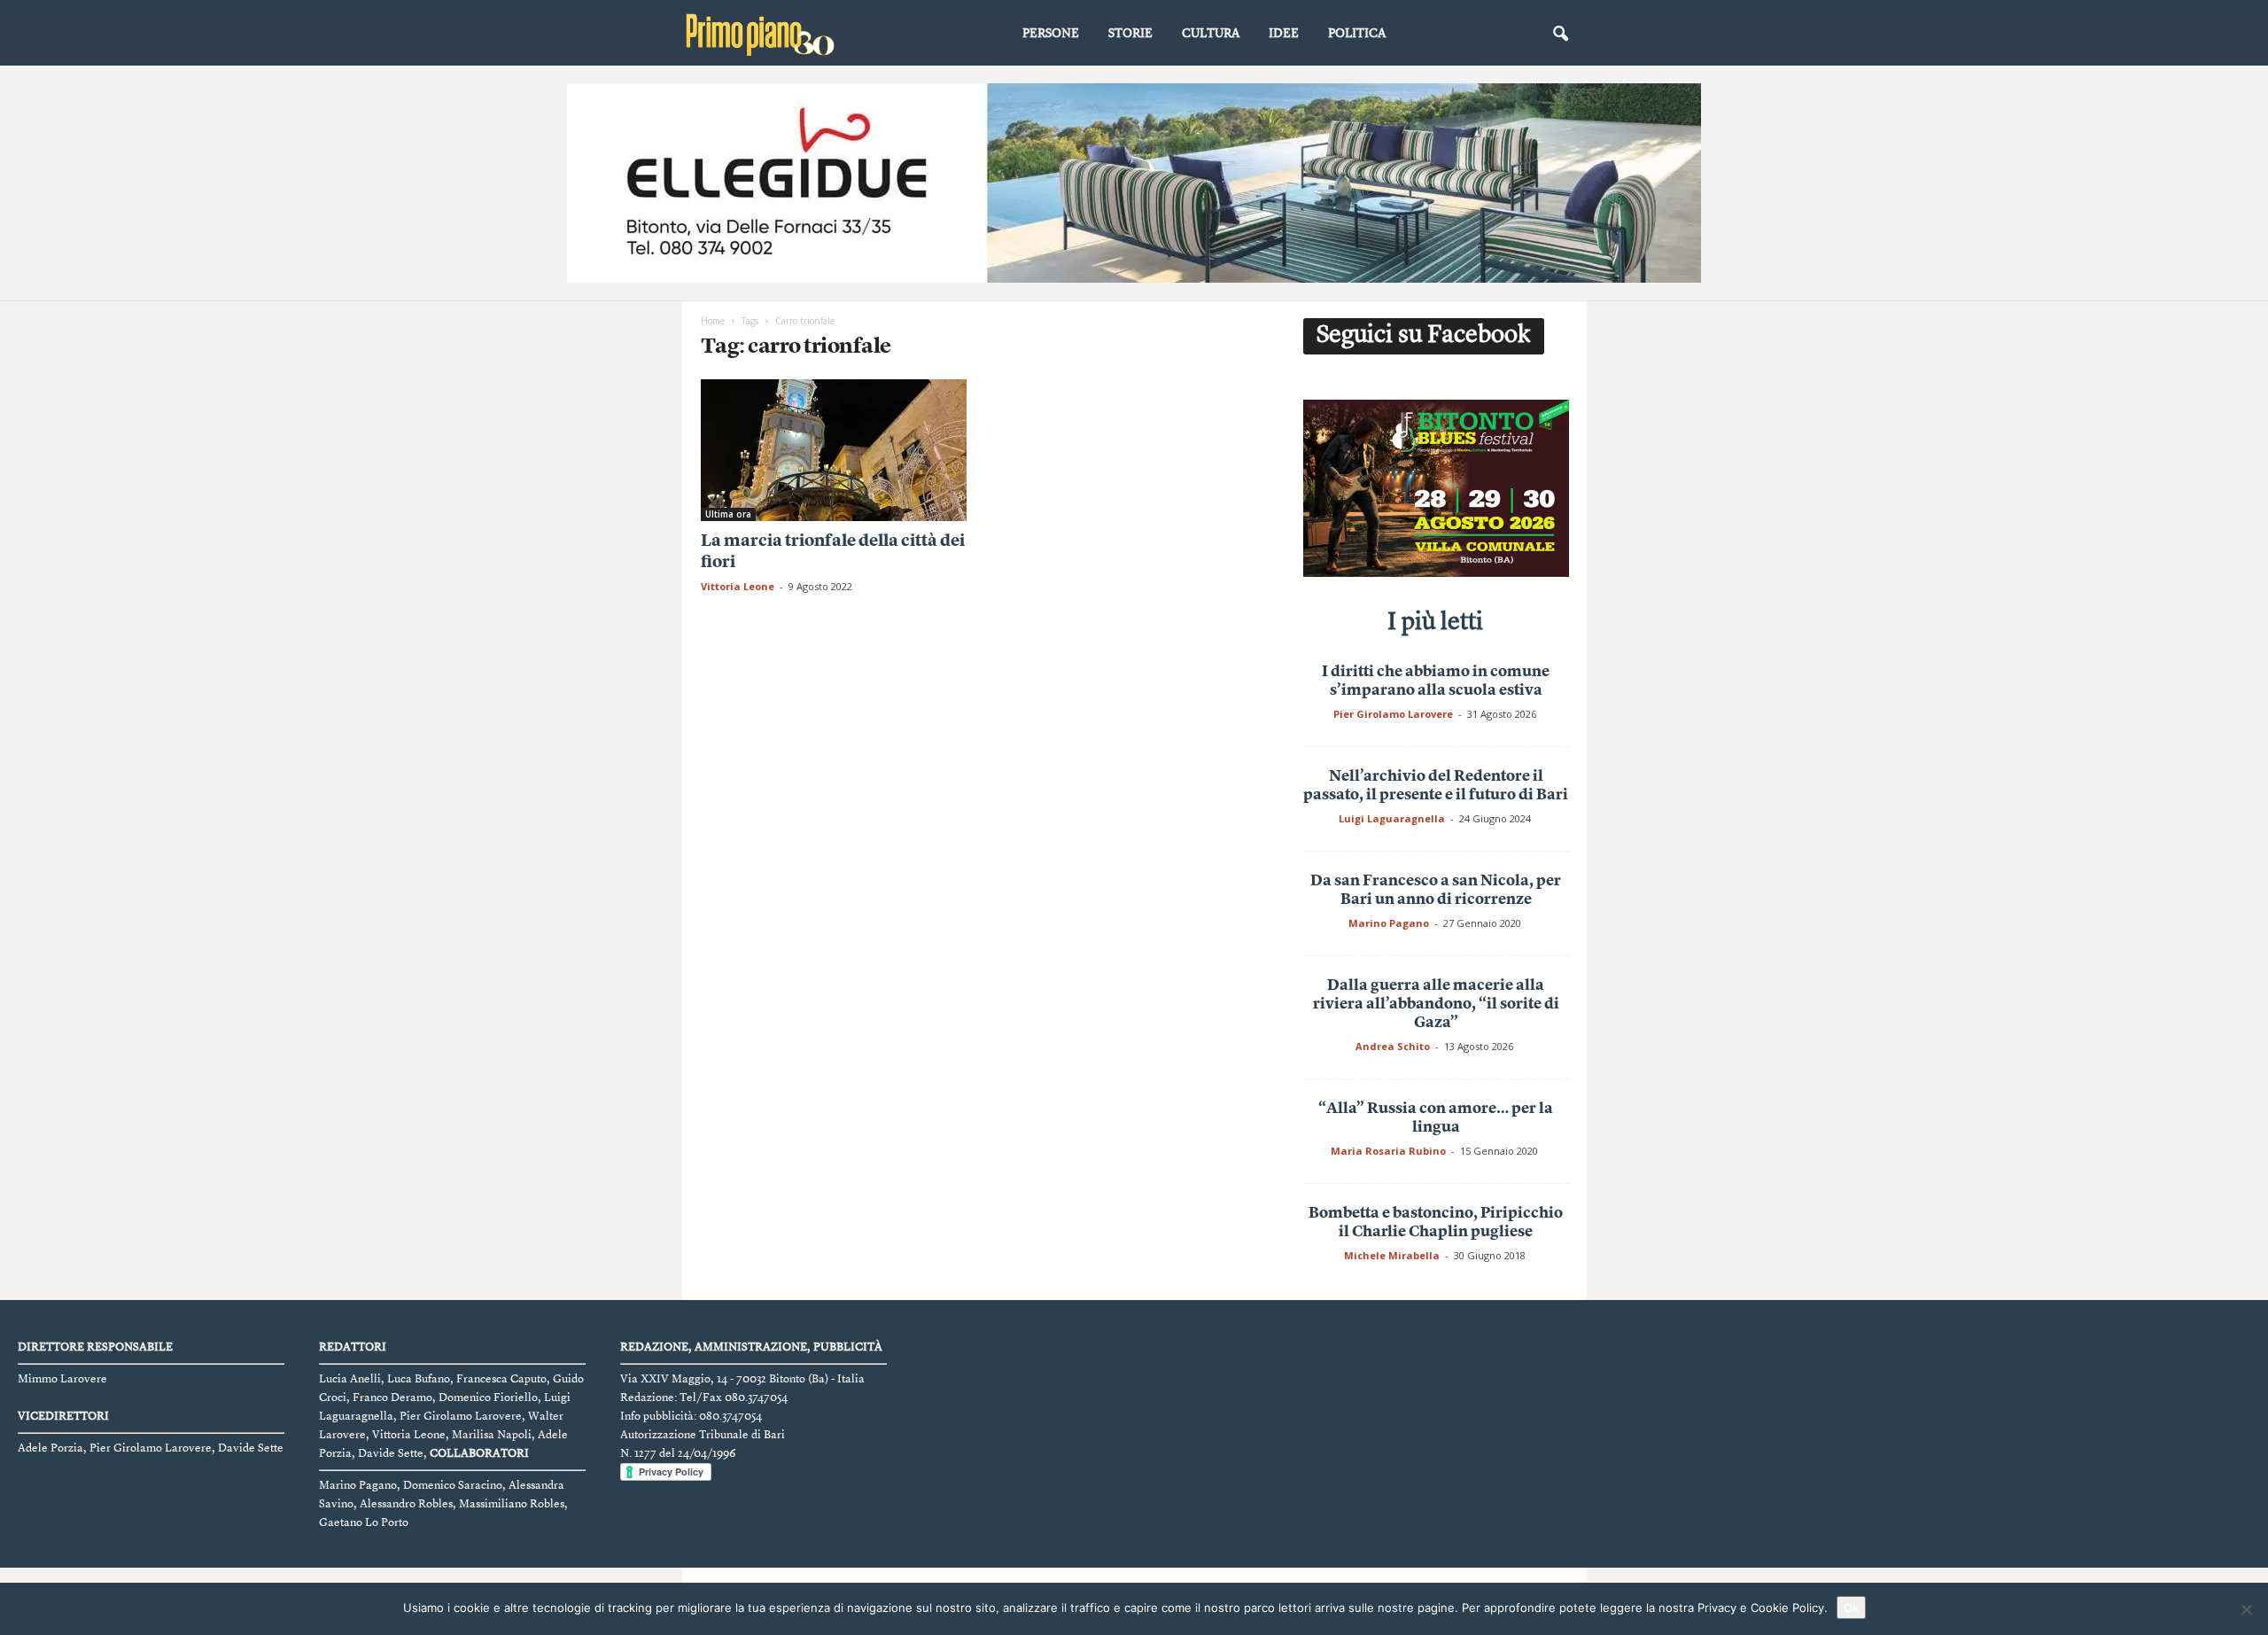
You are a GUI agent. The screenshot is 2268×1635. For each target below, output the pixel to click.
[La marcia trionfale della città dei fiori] (834, 450)
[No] (2246, 1609)
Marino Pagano (1389, 923)
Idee (1284, 34)
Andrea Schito (1393, 1046)
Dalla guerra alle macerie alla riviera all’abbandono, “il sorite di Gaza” (1436, 1004)
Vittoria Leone (738, 586)
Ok (1851, 1608)
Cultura (1211, 34)
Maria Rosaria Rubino (1388, 1151)
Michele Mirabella (1392, 1255)
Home (713, 321)
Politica (1357, 34)
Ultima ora (728, 514)
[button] (1560, 35)
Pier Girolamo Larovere (1393, 714)
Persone (1051, 34)
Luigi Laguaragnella (1392, 818)
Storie (1130, 34)
